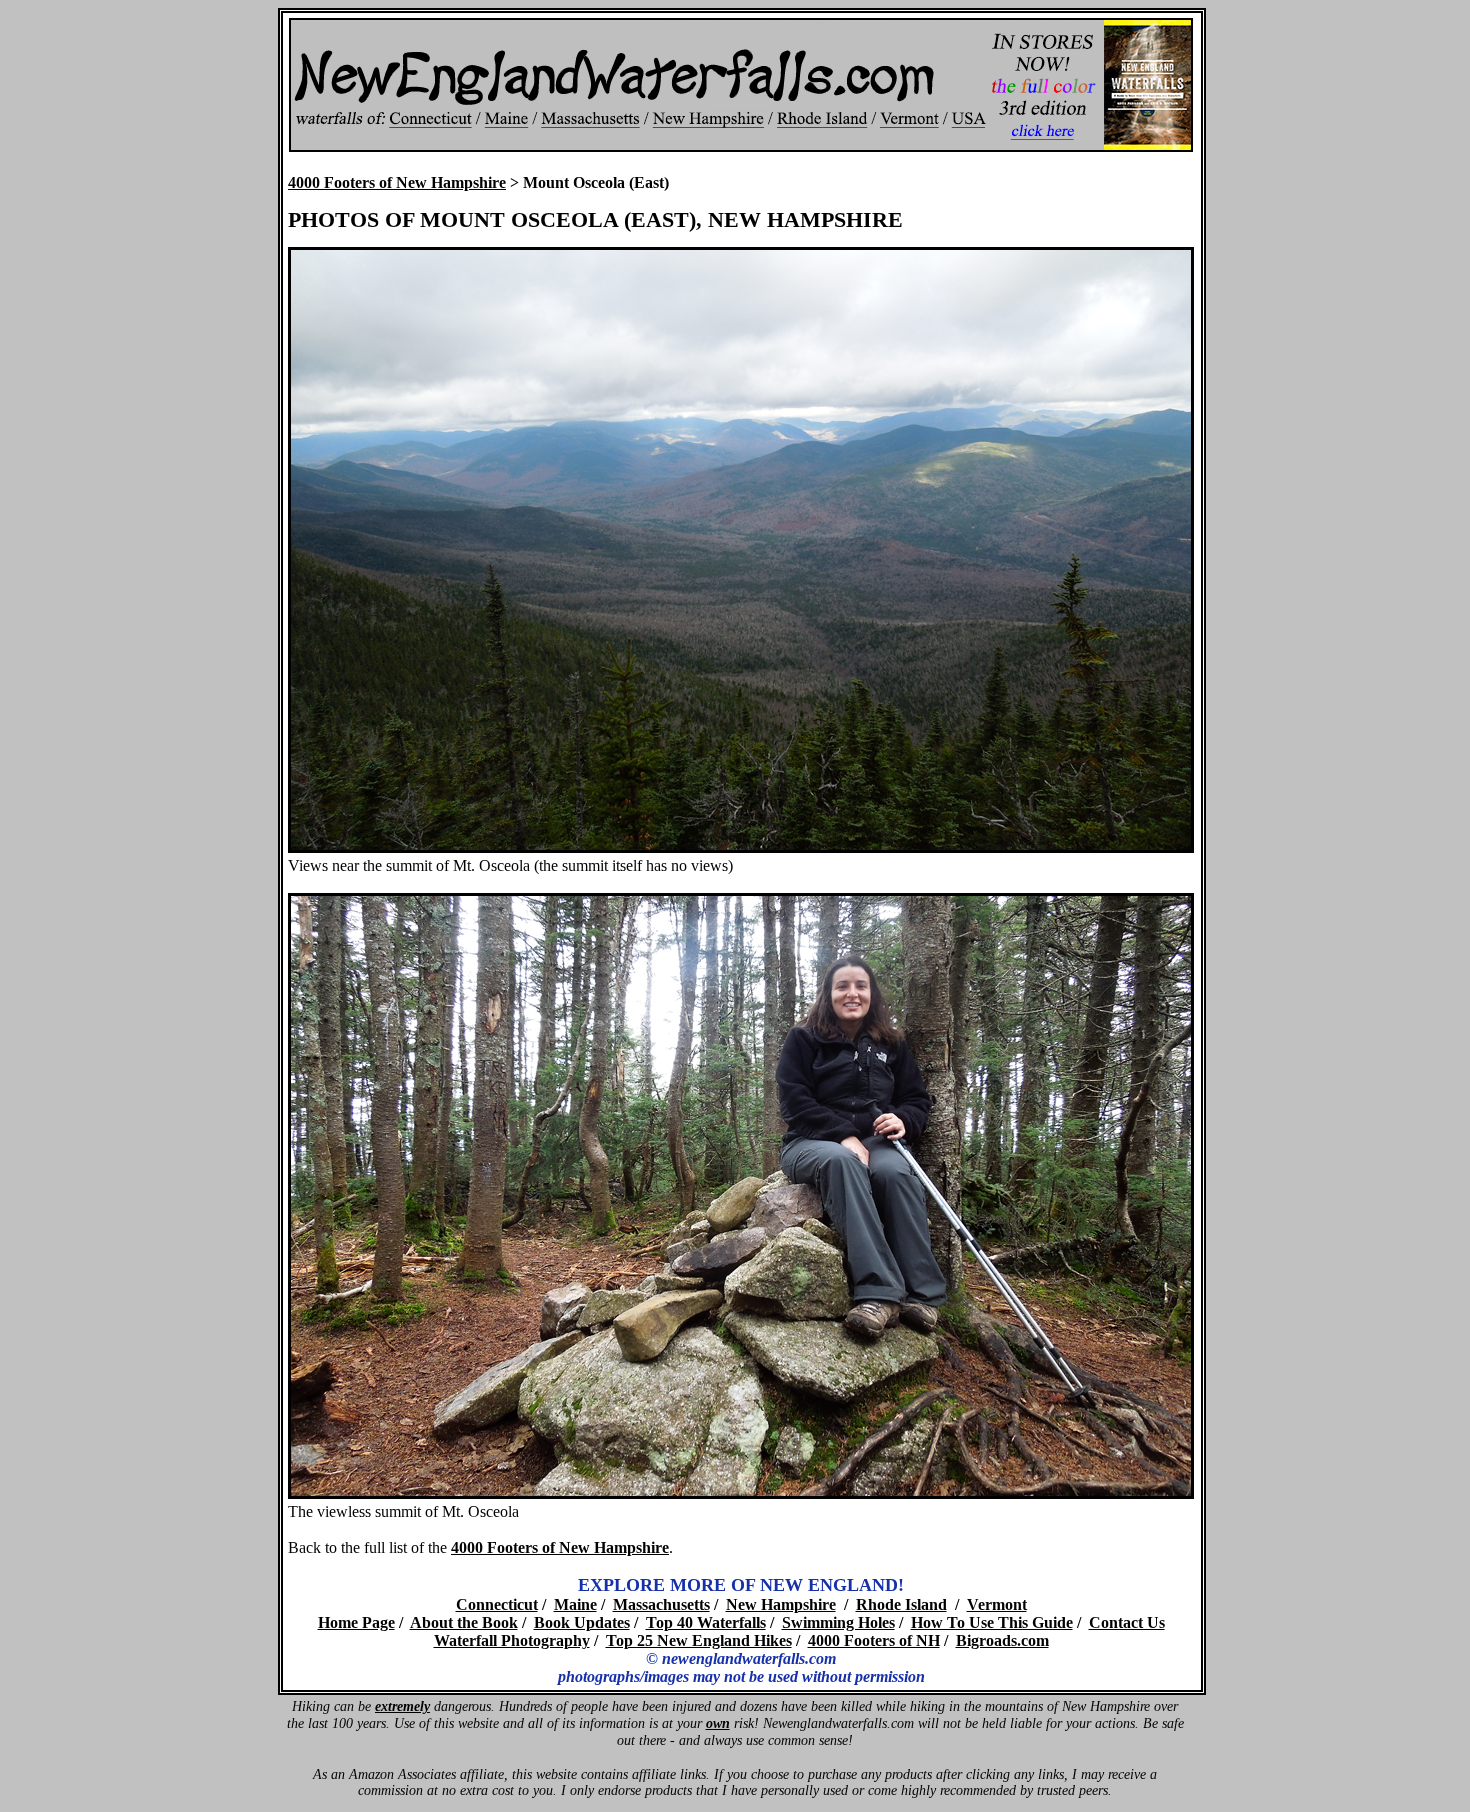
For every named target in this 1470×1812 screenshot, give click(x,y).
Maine (575, 1604)
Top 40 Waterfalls (706, 1622)
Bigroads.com (1002, 1640)
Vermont (997, 1604)
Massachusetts (661, 1604)
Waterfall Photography (512, 1640)
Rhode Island (901, 1604)
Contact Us (1127, 1622)
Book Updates (582, 1622)
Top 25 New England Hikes (699, 1640)
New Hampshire (781, 1604)
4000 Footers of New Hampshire (397, 182)
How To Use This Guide (992, 1622)
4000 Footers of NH (874, 1640)
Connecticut (497, 1604)
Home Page (356, 1622)
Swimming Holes (838, 1622)
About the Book (464, 1622)
